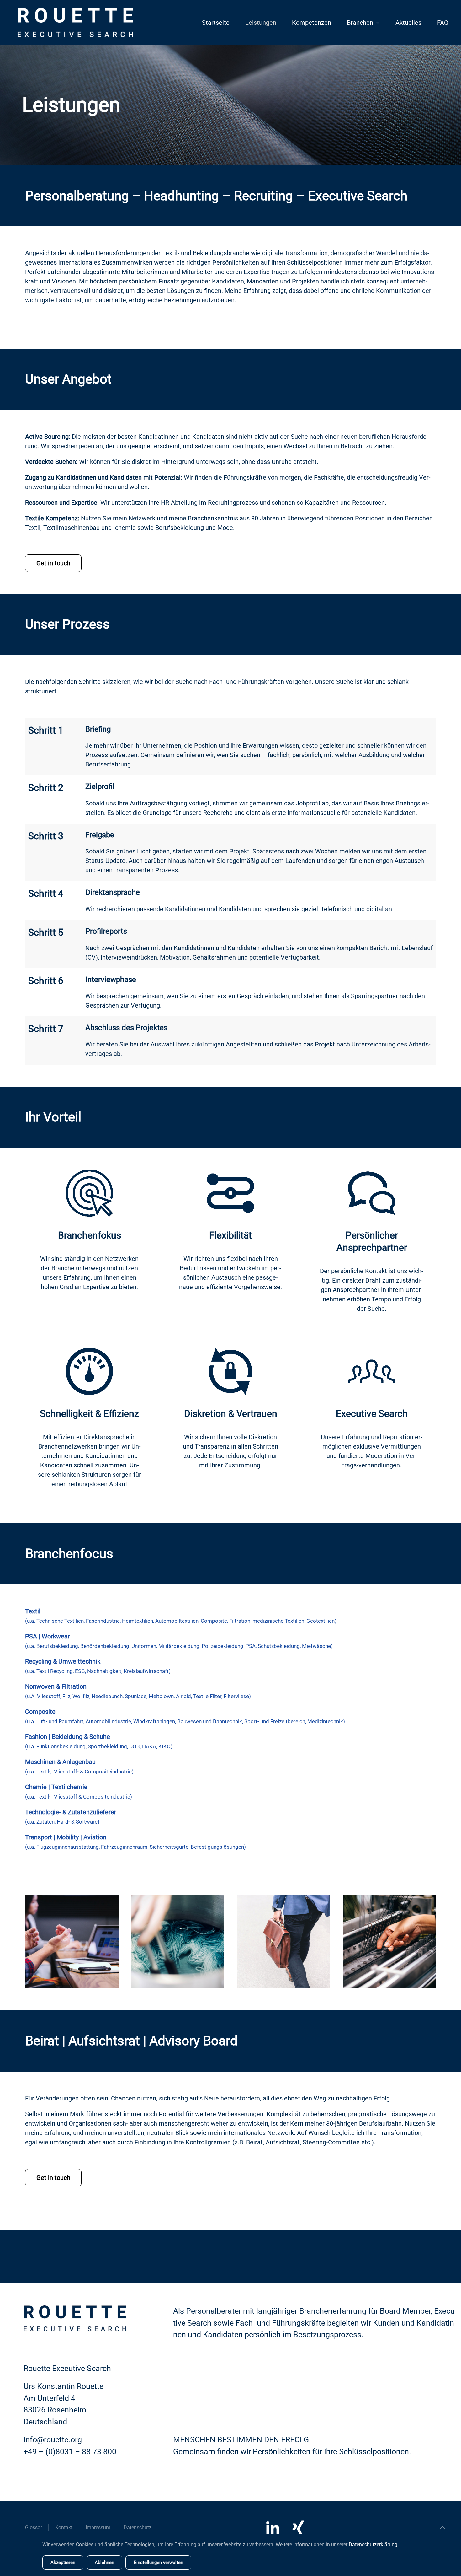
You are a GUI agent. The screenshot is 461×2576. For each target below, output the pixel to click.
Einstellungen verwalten (158, 2563)
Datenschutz (138, 2528)
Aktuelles (408, 23)
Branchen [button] (360, 23)
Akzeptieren (63, 2563)
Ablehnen (104, 2563)
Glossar (34, 2528)
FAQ (443, 23)
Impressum (98, 2528)
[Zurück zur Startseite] (75, 23)
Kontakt (64, 2528)
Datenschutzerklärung (373, 2544)
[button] (442, 2528)
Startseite (216, 23)
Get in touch (53, 563)
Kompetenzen (312, 23)
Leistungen (261, 23)
